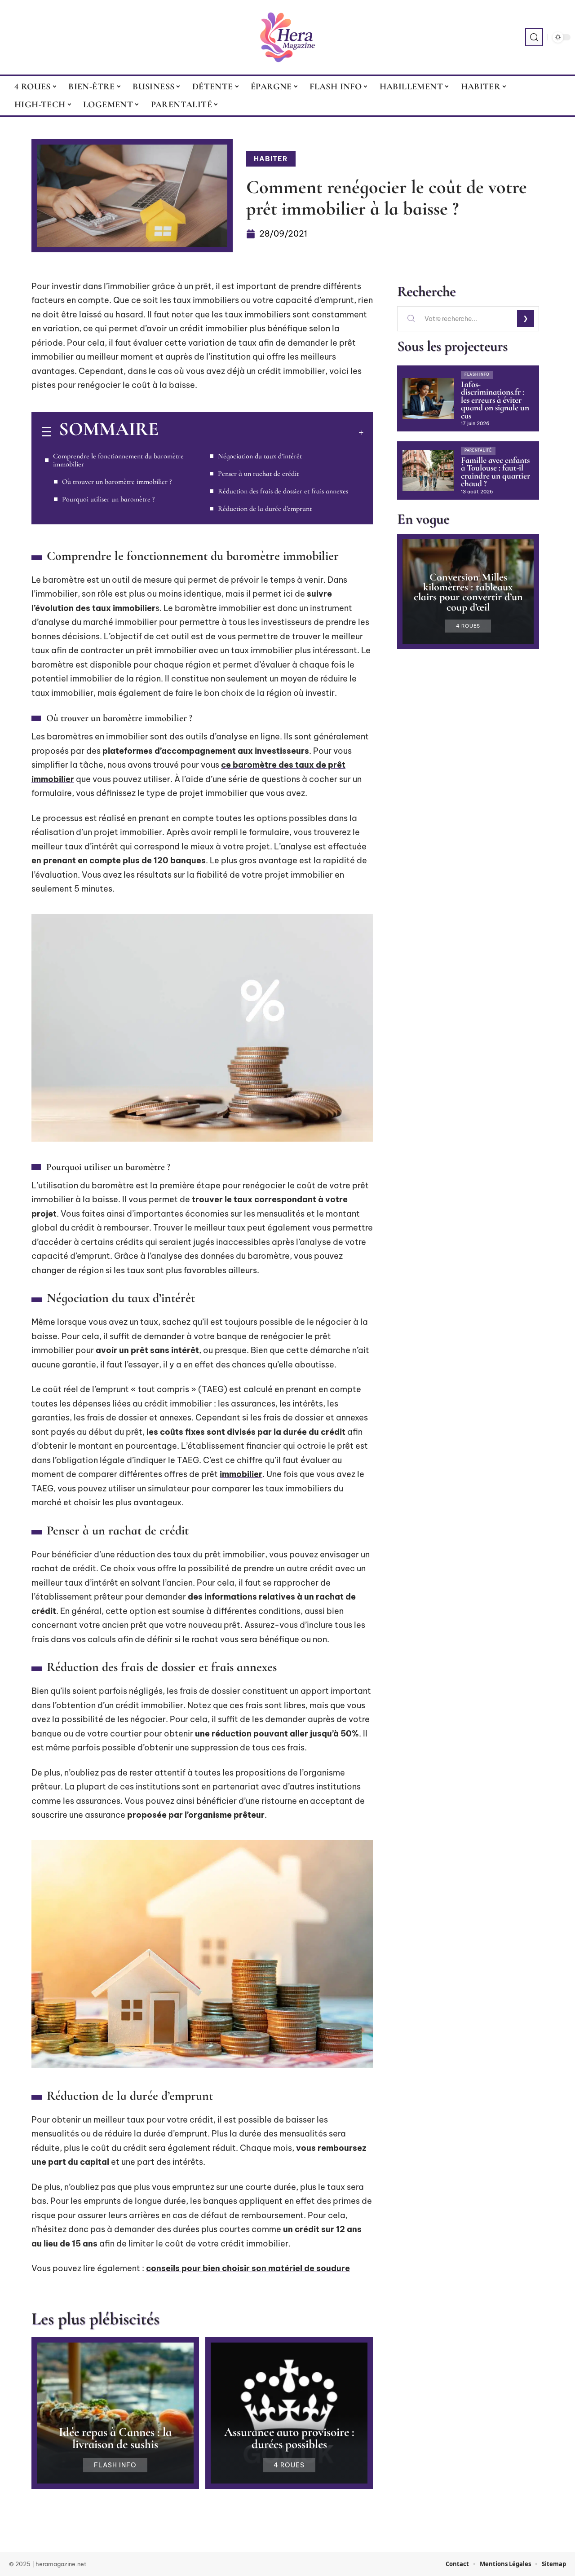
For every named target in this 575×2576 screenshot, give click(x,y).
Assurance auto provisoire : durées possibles (289, 2438)
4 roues (289, 2465)
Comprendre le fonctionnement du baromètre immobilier (118, 460)
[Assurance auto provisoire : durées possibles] (289, 2413)
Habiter (271, 159)
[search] (534, 37)
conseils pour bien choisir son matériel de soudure (248, 2268)
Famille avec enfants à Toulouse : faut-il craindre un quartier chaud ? (495, 472)
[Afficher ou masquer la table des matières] (261, 432)
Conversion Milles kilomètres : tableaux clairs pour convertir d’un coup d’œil (468, 592)
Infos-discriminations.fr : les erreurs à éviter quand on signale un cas (495, 400)
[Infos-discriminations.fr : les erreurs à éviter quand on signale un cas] (428, 399)
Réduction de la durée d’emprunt (265, 509)
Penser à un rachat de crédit (258, 474)
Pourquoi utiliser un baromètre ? (108, 499)
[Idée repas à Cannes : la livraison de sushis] (115, 2413)
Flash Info (115, 2465)
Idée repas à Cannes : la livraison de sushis (115, 2438)
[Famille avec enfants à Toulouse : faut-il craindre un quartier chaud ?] (428, 470)
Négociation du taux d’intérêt (260, 456)
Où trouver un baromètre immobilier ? (117, 482)
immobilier (241, 1474)
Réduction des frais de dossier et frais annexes (283, 491)
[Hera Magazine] (287, 37)
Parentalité (478, 450)
